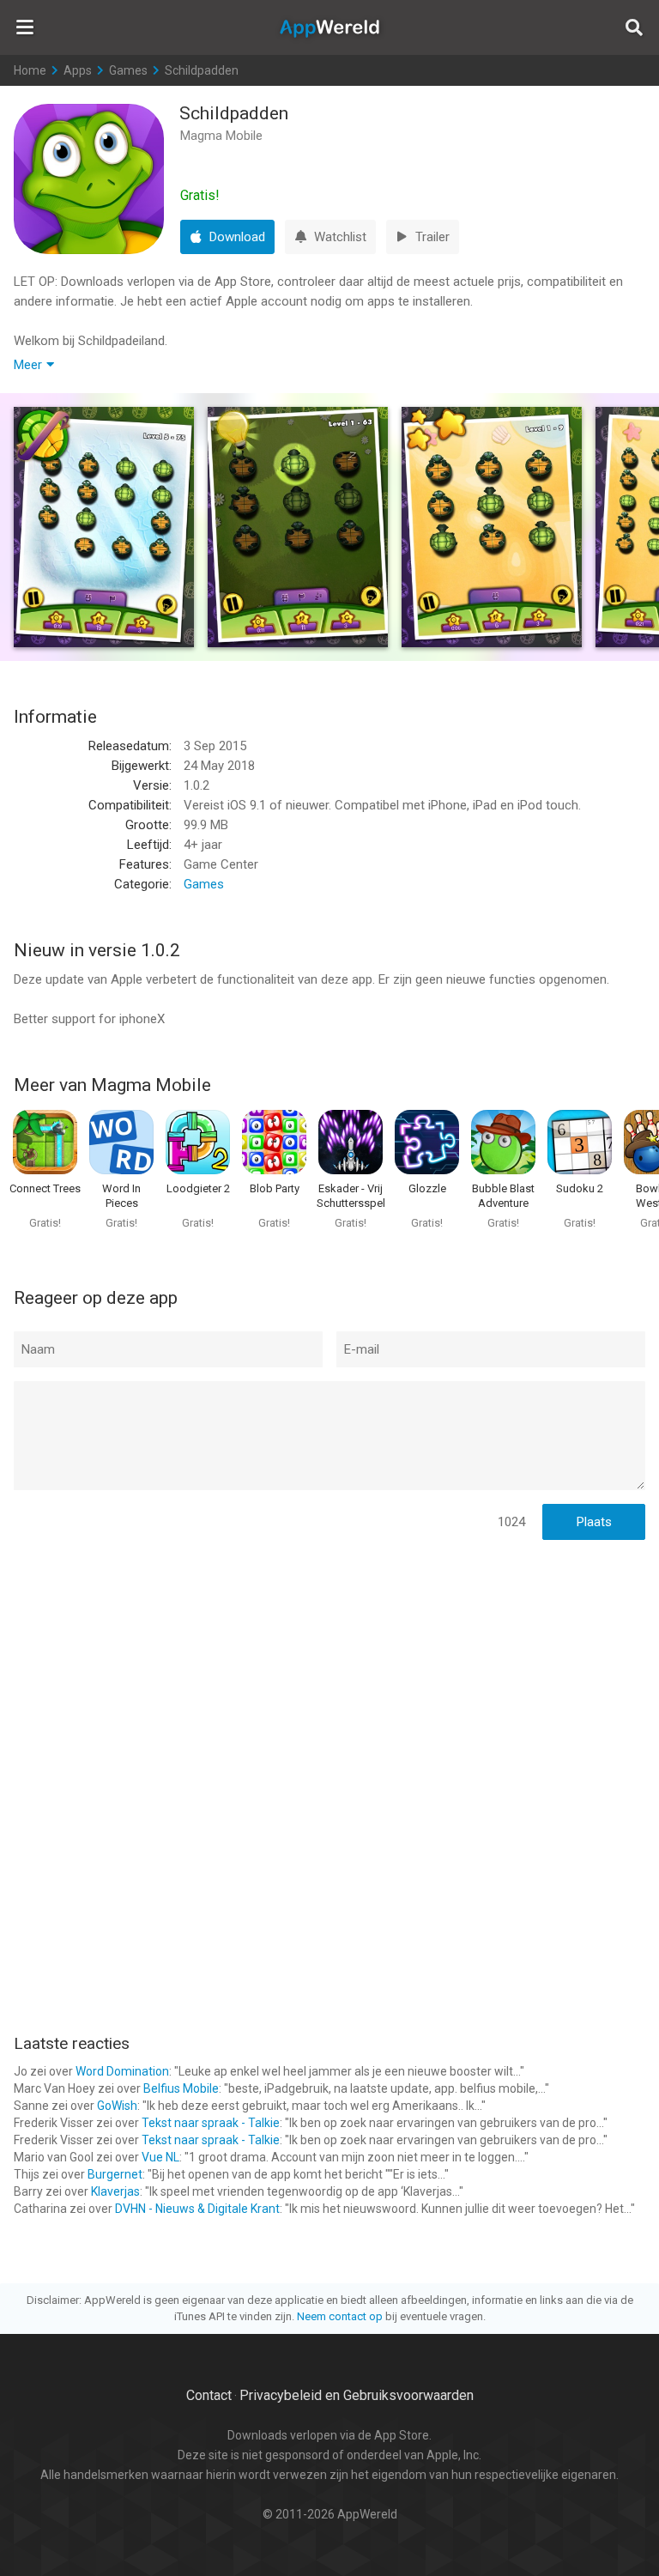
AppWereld (329, 27)
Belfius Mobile (181, 2088)
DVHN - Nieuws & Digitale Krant (197, 2209)
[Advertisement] (329, 1665)
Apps (78, 70)
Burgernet (115, 2174)
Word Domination (122, 2071)
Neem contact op (340, 2316)
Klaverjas (115, 2191)
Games (128, 70)
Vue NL (160, 2157)
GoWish (117, 2106)
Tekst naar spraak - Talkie (211, 2123)
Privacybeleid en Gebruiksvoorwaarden (357, 2395)
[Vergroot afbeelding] (104, 527)
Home (30, 70)
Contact (209, 2395)
